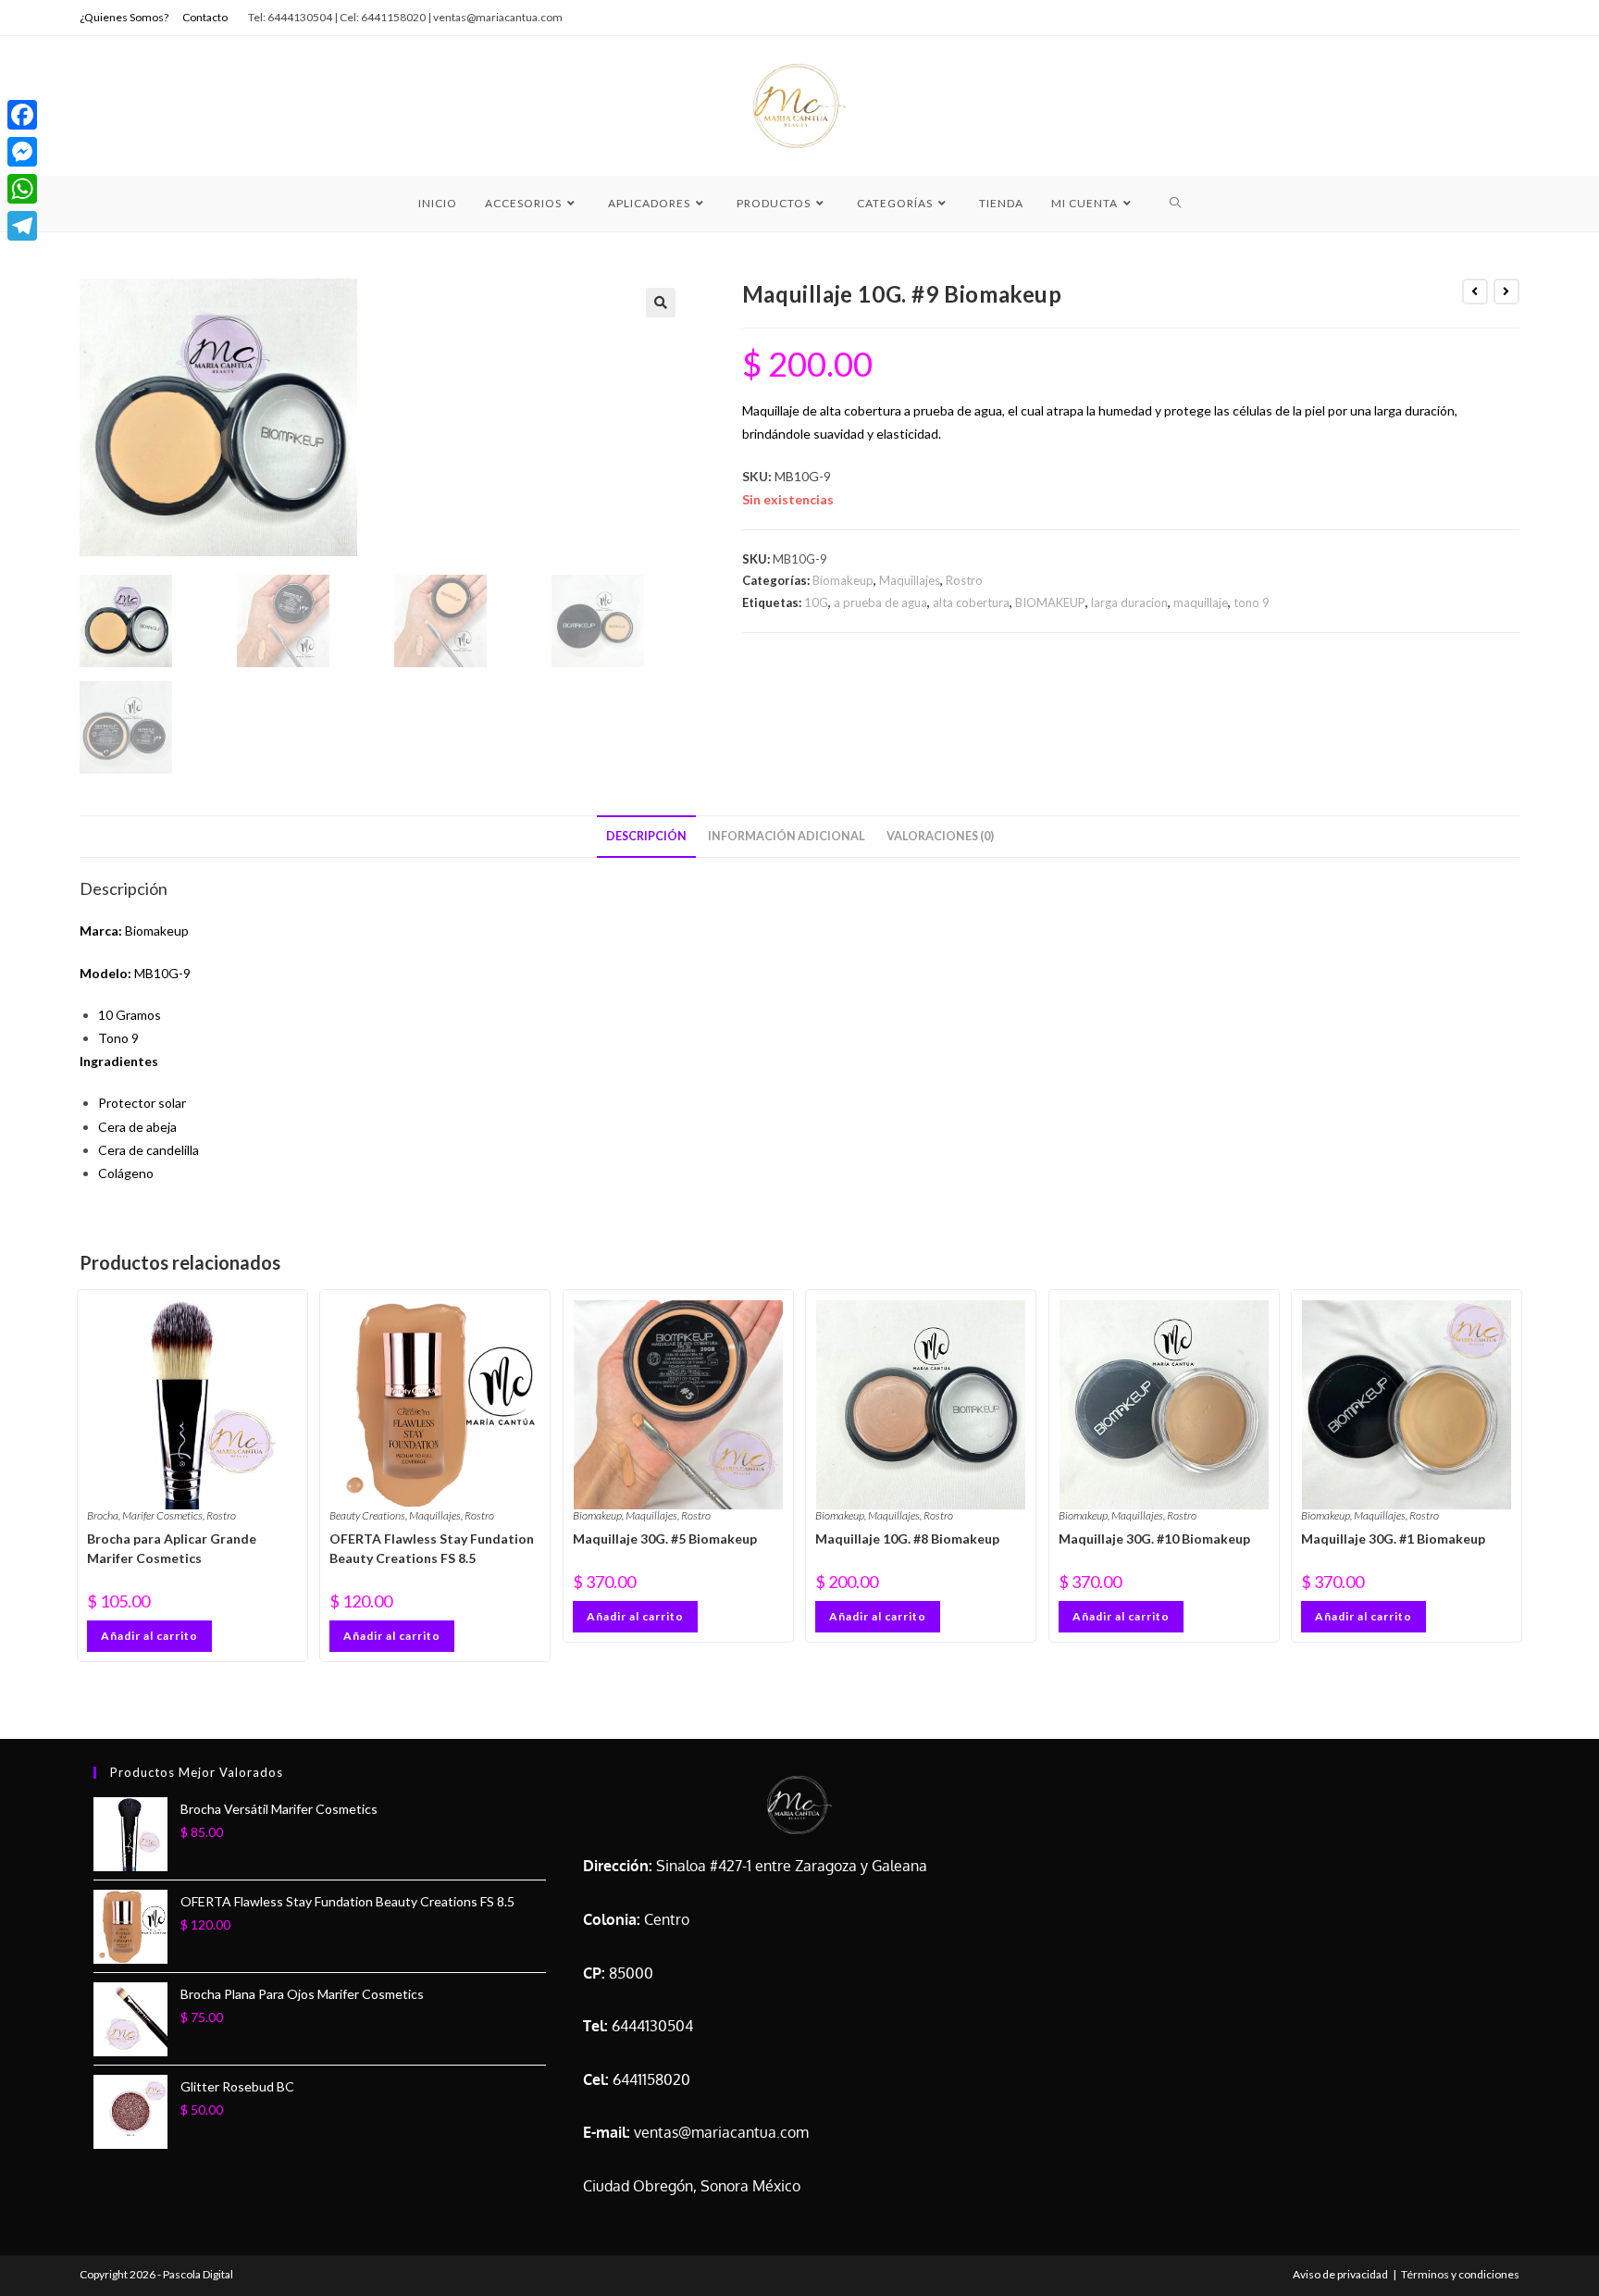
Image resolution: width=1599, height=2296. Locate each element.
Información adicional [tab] (787, 836)
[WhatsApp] (22, 189)
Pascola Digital (198, 2274)
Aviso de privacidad (1340, 2274)
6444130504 (652, 2026)
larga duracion (1129, 602)
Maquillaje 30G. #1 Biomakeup (1393, 1539)
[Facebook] (22, 115)
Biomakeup (843, 580)
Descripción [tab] (646, 836)
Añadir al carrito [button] (149, 1636)
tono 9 (1252, 602)
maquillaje (1201, 602)
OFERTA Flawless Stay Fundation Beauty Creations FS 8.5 (432, 1548)
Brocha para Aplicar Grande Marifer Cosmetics (172, 1548)
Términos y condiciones (1460, 2274)
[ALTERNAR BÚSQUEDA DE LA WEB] (1176, 204)
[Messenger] (22, 152)
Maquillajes (910, 580)
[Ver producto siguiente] (1506, 292)
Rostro (964, 580)
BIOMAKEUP (1050, 602)
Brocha (103, 1515)
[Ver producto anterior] (1475, 292)
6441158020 (651, 2079)
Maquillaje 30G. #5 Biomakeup (665, 1539)
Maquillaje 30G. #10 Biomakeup (1154, 1539)
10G (816, 602)
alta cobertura (971, 602)
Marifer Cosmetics (162, 1515)
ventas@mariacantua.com (721, 2132)
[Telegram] (22, 226)
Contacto (205, 17)
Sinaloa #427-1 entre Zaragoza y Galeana (792, 1866)
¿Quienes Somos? (124, 17)
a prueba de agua (880, 602)
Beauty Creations (367, 1515)
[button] (661, 303)
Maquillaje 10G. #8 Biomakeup (907, 1539)
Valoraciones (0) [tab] (940, 836)
